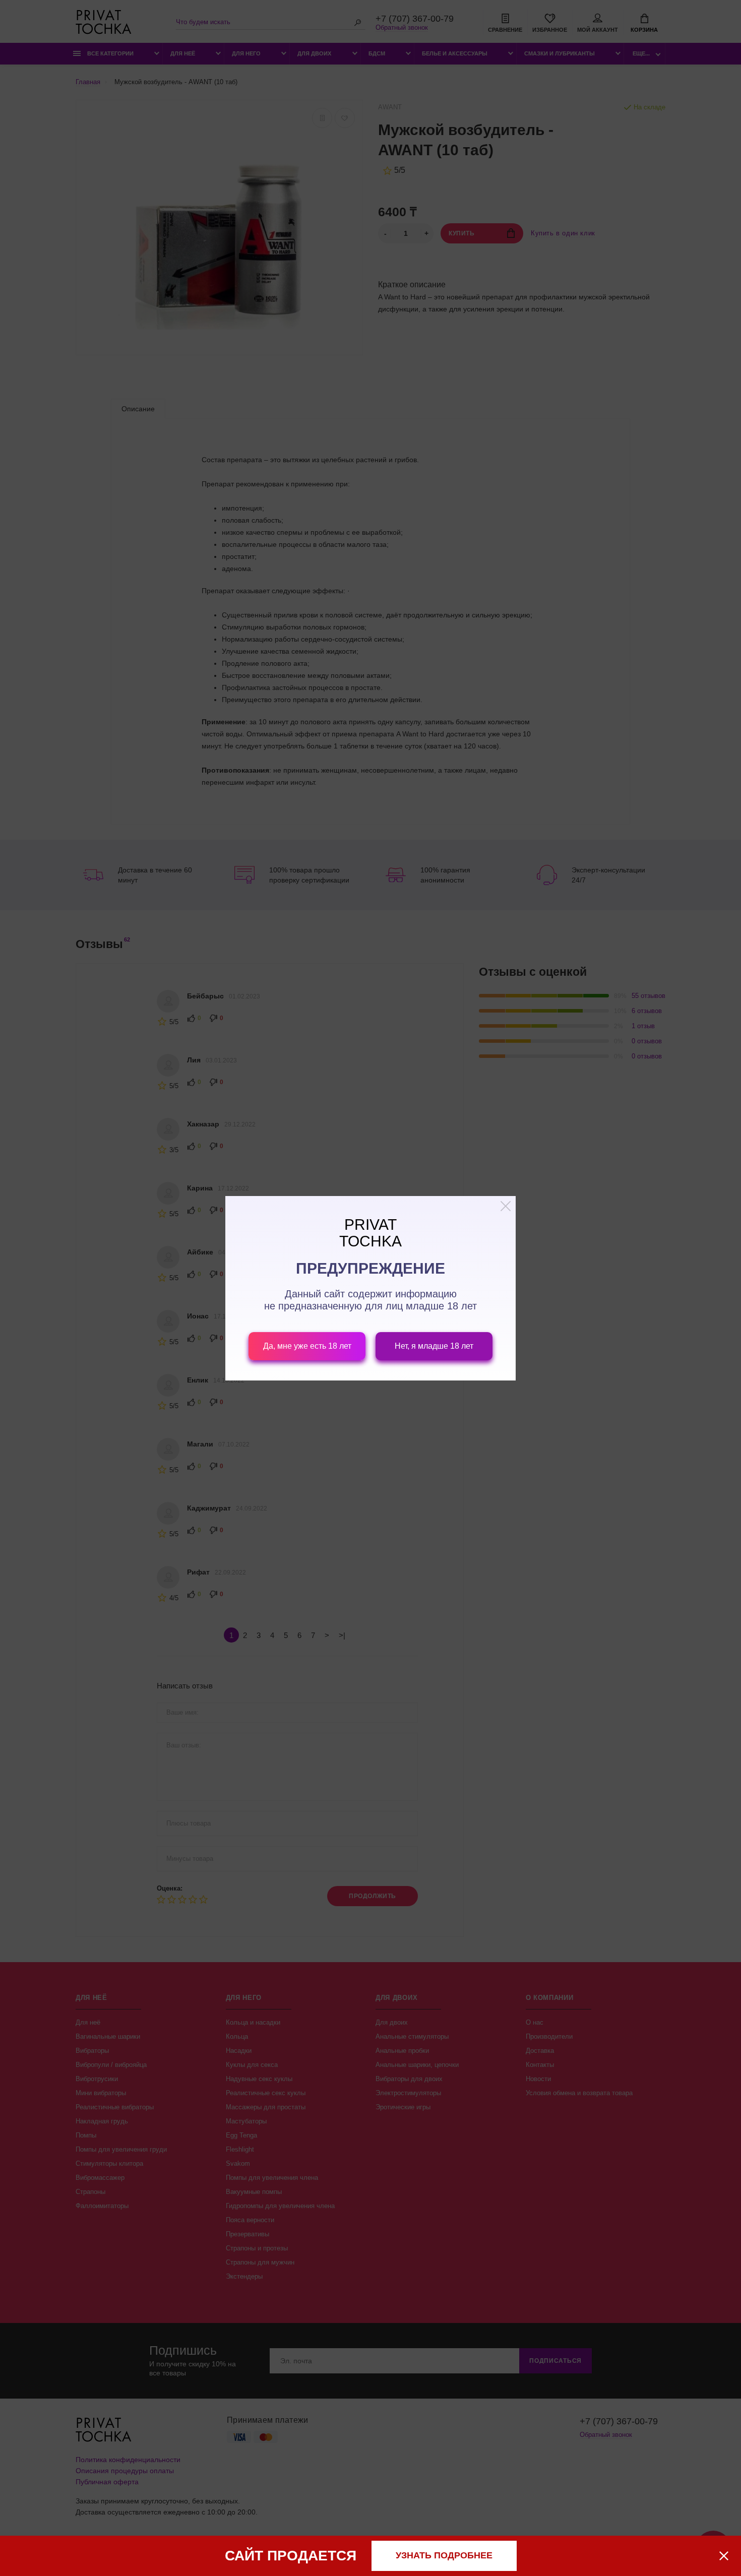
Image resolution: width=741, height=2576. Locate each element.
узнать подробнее (444, 2555)
